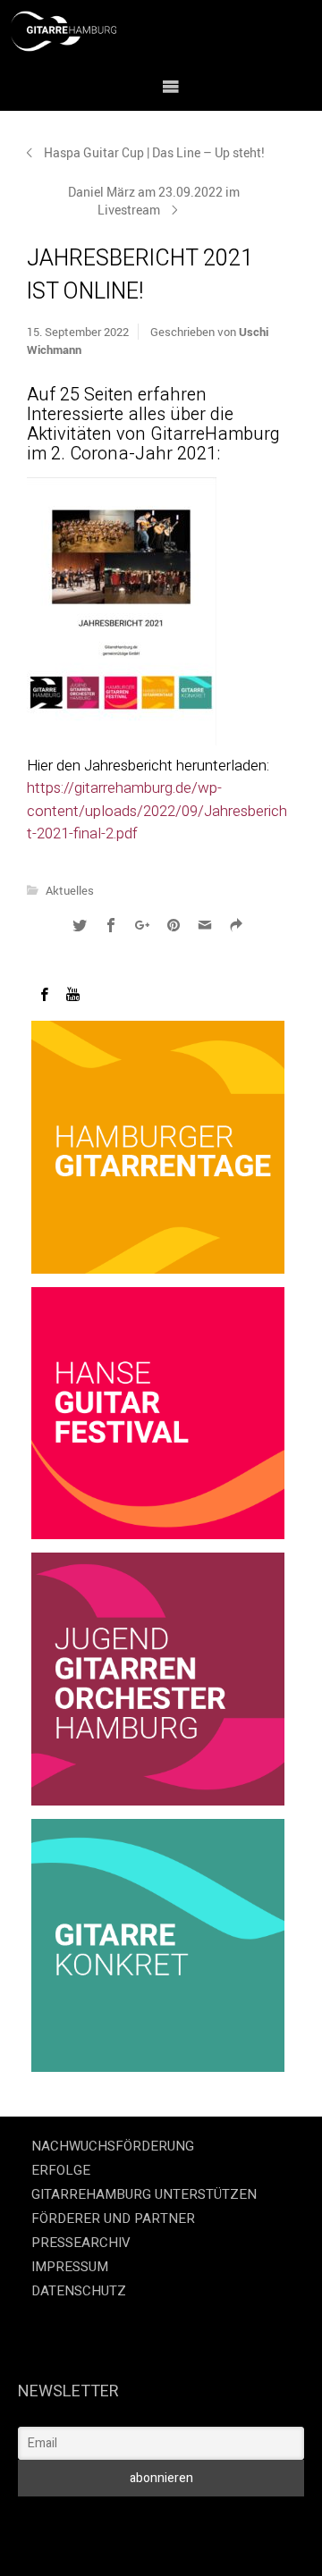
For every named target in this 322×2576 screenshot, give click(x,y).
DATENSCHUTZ (79, 2291)
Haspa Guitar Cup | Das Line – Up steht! (154, 152)
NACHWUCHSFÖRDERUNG (113, 2146)
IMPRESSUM (70, 2267)
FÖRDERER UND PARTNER (113, 2218)
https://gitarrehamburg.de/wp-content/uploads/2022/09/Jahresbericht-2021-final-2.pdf (157, 811)
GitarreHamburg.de (94, 2521)
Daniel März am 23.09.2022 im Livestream (154, 201)
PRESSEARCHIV (81, 2243)
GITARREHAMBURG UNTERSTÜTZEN (144, 2194)
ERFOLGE (61, 2170)
